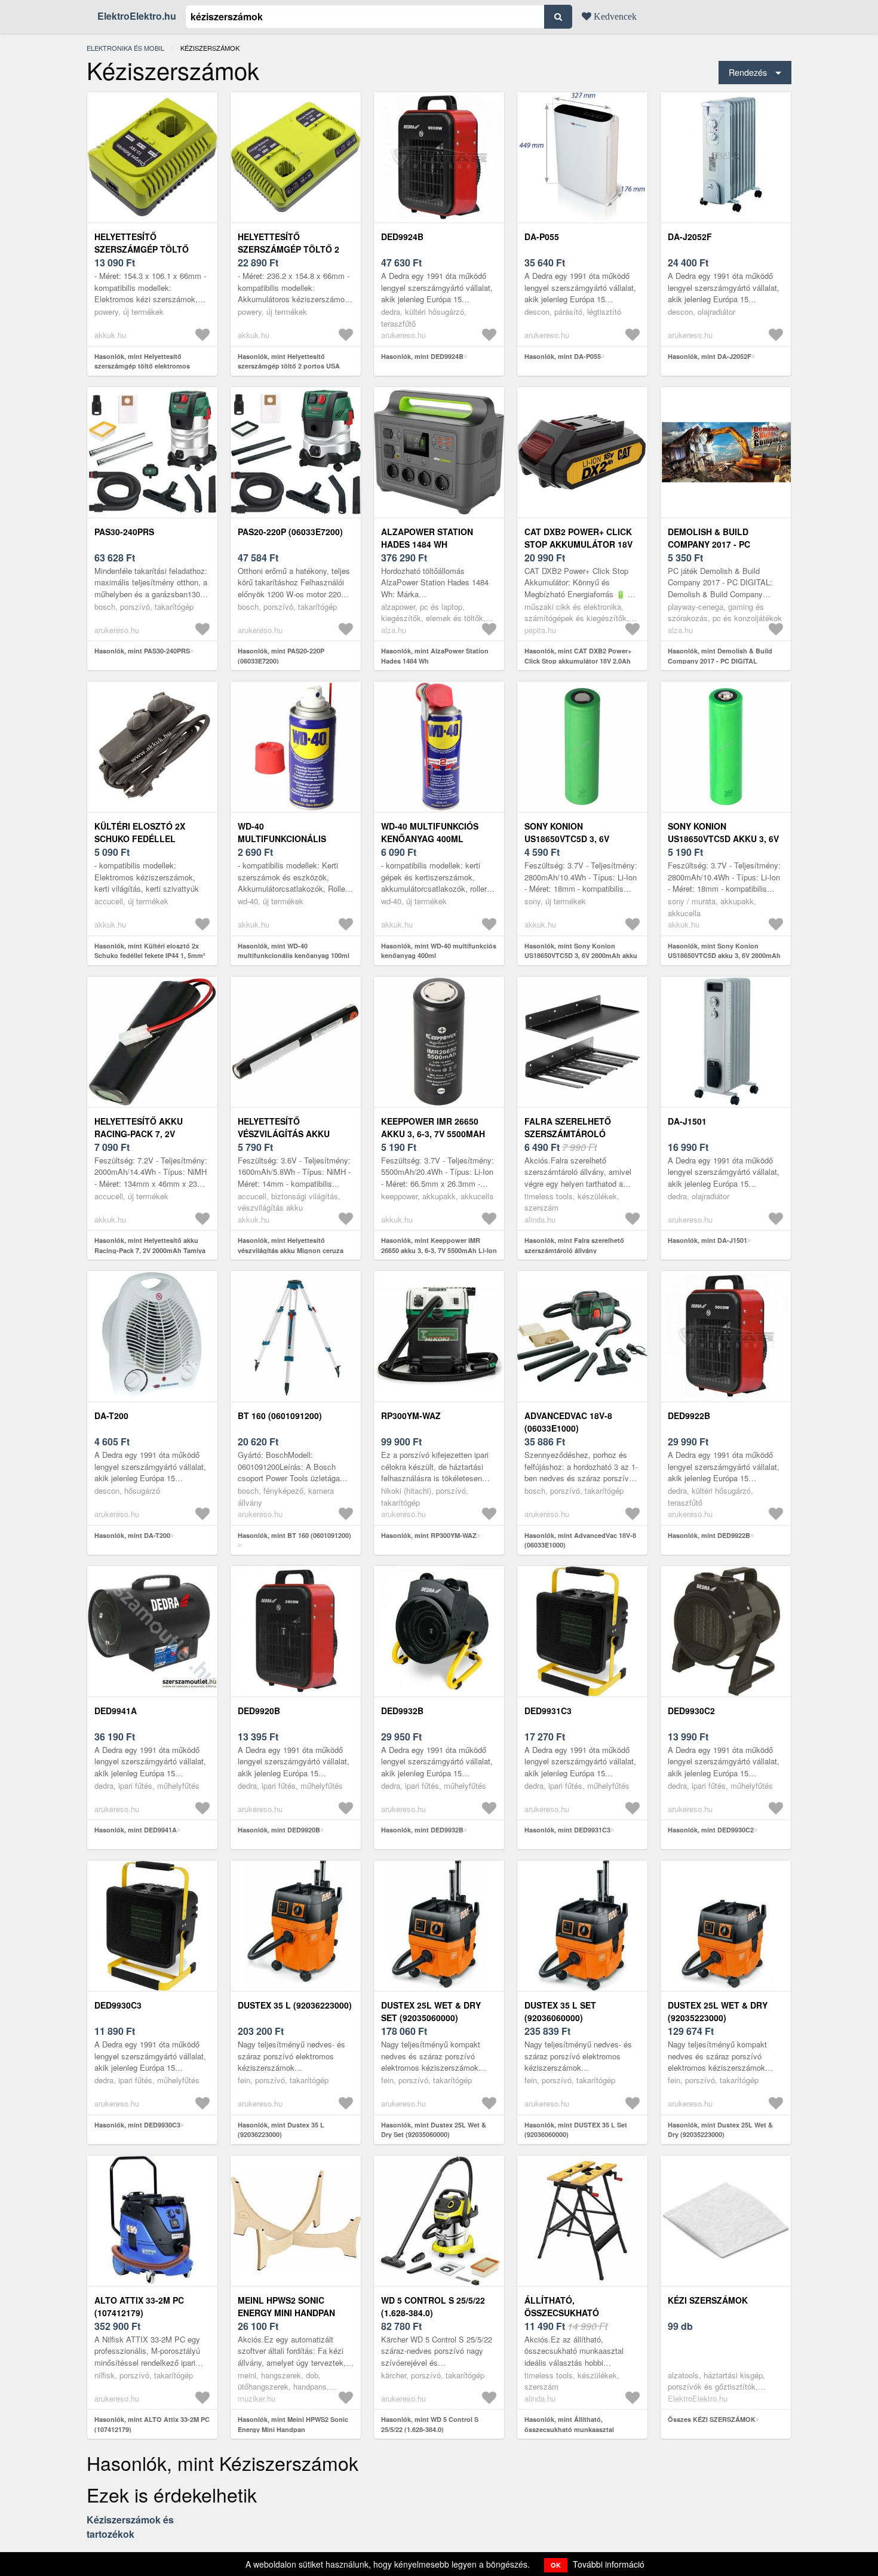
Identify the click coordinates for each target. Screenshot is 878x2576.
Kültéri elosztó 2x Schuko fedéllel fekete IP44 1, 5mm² (140, 839)
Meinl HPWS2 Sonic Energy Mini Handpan (286, 2306)
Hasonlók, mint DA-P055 (563, 356)
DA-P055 (542, 237)
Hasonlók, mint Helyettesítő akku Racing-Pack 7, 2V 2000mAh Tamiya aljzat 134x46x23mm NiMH (150, 1250)
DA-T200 (111, 1416)
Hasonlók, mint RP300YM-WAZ (429, 1535)
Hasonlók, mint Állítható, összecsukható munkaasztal (569, 2424)
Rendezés (748, 72)
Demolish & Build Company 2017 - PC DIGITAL (709, 544)
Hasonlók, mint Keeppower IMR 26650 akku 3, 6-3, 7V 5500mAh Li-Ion (439, 1245)
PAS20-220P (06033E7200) (290, 532)
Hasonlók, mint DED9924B (422, 356)
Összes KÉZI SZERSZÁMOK (712, 2419)
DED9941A (116, 1711)
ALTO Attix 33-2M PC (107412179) (139, 2306)
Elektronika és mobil (125, 48)
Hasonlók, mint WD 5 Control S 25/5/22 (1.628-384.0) (430, 2424)
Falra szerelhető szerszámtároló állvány (568, 1134)
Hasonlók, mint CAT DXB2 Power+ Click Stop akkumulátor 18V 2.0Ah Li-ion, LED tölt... (578, 661)
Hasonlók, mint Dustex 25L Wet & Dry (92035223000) (720, 2130)
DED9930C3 (118, 2005)
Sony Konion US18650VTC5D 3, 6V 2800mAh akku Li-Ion (571, 839)
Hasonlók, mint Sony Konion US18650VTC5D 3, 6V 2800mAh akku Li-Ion (581, 956)
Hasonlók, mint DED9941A (136, 1830)
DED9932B (402, 1711)
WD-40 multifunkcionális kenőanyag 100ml (282, 839)
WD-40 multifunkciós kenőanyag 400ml (430, 832)
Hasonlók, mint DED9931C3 (567, 1830)
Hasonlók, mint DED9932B (422, 1830)
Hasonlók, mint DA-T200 (132, 1535)
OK (556, 2565)
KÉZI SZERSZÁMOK (708, 2300)
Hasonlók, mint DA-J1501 (707, 1240)
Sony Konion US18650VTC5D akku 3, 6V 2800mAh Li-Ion (723, 839)
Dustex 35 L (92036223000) (295, 2005)
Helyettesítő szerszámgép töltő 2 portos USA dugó (288, 249)
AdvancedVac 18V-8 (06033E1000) (568, 1422)
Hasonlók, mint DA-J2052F (710, 356)
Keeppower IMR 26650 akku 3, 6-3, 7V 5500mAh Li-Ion (433, 1134)
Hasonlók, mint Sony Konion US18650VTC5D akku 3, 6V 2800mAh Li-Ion (724, 956)
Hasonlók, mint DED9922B (709, 1535)
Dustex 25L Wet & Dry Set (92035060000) (431, 2011)
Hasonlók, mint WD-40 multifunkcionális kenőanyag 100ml (294, 951)
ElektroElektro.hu (137, 16)
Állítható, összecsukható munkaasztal (562, 2313)
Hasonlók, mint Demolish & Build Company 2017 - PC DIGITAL (720, 656)
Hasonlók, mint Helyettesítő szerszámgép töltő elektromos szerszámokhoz (142, 366)
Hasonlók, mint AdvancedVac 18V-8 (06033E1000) (580, 1540)
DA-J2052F (690, 237)
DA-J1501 (687, 1121)
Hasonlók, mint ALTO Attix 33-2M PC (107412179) (152, 2424)
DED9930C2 (691, 1711)
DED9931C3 (548, 1711)
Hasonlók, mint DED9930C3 (137, 2125)
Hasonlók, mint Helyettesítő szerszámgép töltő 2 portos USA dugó (289, 366)
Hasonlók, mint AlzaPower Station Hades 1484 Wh (435, 656)
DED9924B (402, 237)
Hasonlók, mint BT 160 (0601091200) (294, 1535)
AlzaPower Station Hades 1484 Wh (427, 538)
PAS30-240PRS (124, 532)
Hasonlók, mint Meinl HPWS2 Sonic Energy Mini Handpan (293, 2424)
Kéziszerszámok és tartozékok (130, 2527)
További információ (609, 2564)
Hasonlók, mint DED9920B (279, 1830)
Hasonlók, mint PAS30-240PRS (142, 651)
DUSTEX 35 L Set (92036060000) (560, 2011)
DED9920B (259, 1711)
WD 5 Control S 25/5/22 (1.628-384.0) (433, 2306)
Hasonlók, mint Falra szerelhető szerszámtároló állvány (574, 1245)
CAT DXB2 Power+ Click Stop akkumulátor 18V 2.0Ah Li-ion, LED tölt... (578, 544)
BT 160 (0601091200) (280, 1416)
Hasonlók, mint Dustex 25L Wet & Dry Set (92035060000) (434, 2130)
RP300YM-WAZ (411, 1416)
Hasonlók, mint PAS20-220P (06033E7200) (281, 656)
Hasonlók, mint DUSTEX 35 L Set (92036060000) (576, 2130)
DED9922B (689, 1416)
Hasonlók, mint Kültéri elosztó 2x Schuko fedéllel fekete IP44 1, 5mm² (150, 951)
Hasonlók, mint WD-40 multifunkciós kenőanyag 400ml (439, 951)
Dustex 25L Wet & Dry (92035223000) (718, 2011)
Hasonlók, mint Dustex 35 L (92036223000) (281, 2130)
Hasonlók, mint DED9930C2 (711, 1830)
